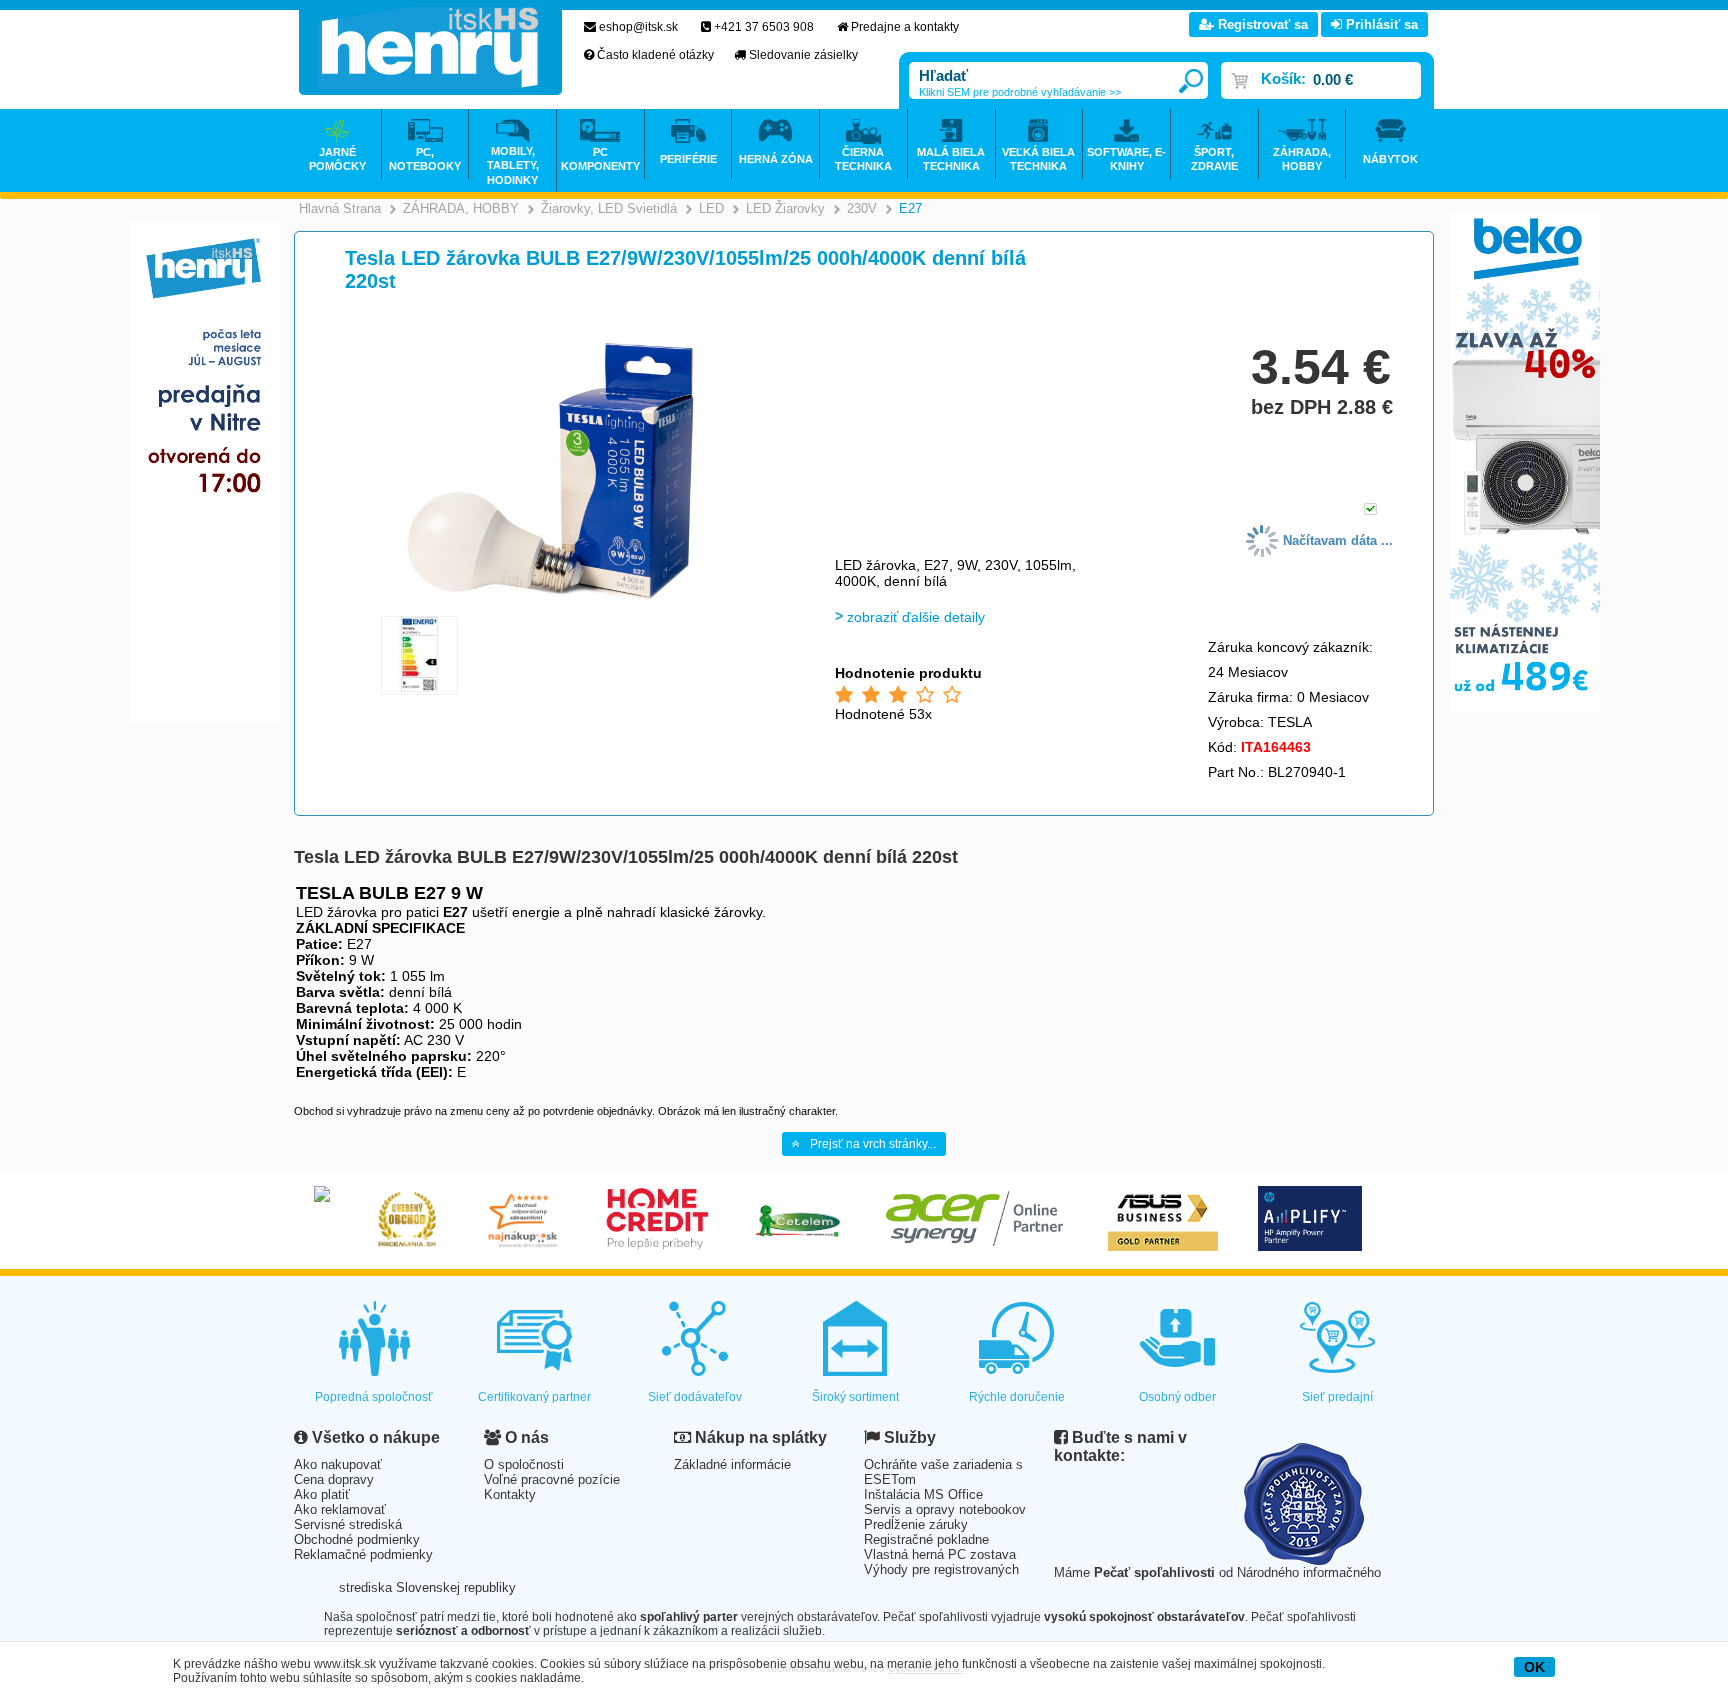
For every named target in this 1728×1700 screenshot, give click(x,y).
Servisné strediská (348, 1524)
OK (1534, 1667)
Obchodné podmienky (357, 1539)
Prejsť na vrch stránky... (873, 1144)
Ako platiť (322, 1494)
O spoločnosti (524, 1464)
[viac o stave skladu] (1370, 510)
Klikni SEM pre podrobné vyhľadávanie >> (1020, 92)
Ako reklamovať (340, 1509)
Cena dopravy (334, 1479)
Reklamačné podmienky (363, 1554)
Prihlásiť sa (1380, 24)
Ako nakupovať (338, 1464)
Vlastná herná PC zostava (940, 1554)
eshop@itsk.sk (638, 27)
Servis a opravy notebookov (945, 1509)
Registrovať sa (1261, 24)
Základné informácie (732, 1464)
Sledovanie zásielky (803, 55)
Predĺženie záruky (916, 1524)
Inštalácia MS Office (923, 1494)
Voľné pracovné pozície (552, 1479)
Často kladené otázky (655, 55)
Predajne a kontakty (905, 27)
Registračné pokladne (926, 1539)
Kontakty (510, 1494)
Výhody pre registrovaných (941, 1569)
